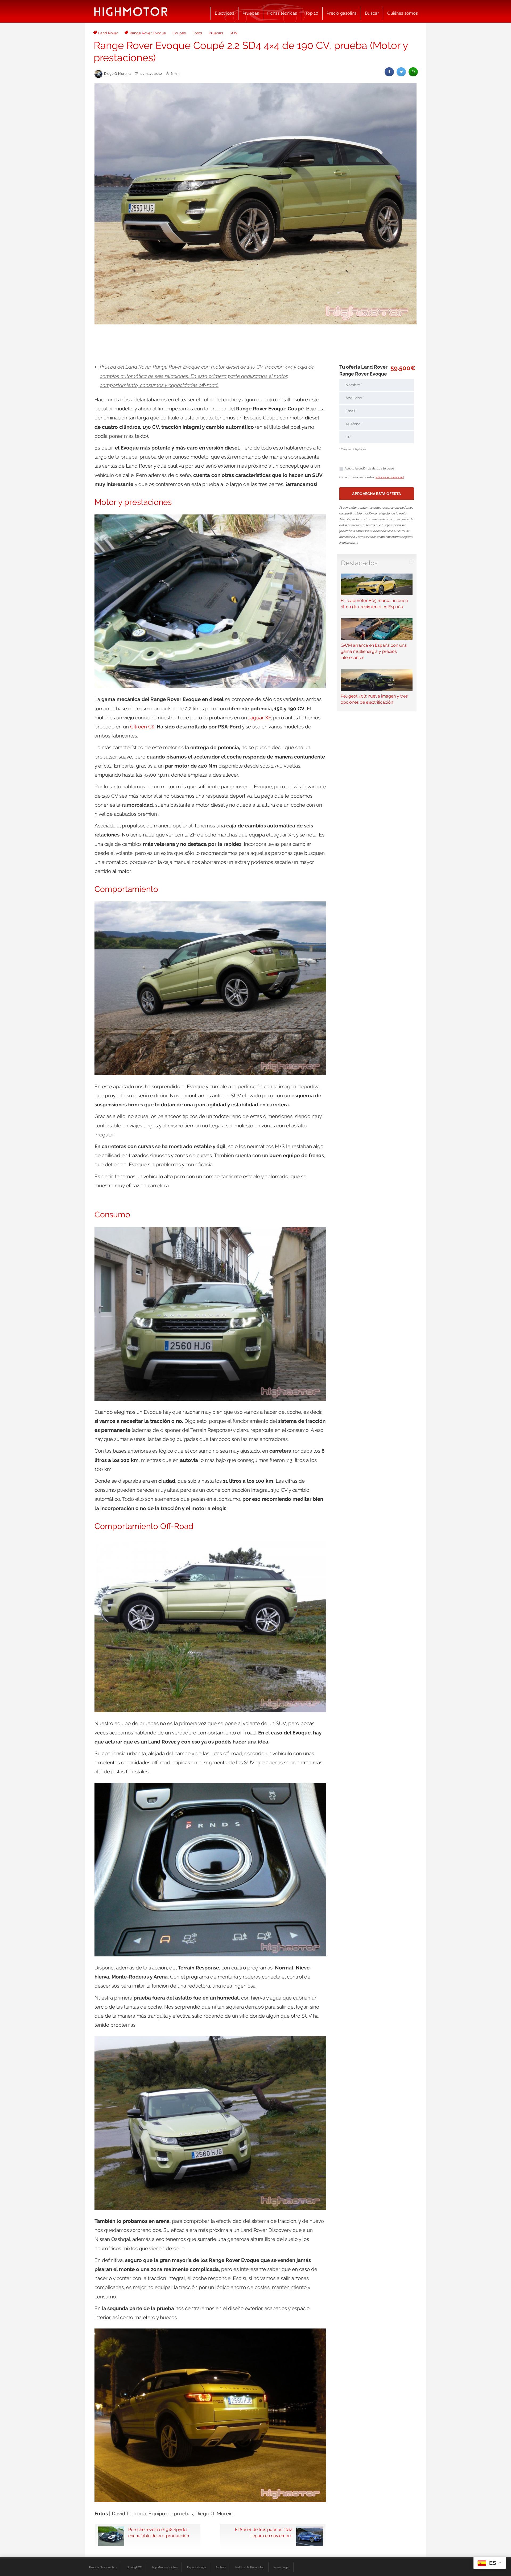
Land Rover (108, 33)
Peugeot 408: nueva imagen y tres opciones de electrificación (374, 699)
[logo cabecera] (131, 11)
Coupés (179, 33)
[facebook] (389, 72)
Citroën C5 (142, 727)
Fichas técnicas (282, 13)
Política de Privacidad (250, 2567)
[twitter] (401, 72)
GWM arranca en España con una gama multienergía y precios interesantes (374, 651)
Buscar (372, 13)
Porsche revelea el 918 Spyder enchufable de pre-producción (159, 2533)
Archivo (221, 2567)
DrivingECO (134, 2567)
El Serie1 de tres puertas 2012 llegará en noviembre (264, 2533)
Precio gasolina (342, 13)
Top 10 (312, 13)
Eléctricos (224, 13)
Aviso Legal (282, 2567)
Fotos (197, 33)
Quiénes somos (403, 13)
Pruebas (251, 13)
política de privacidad (389, 477)
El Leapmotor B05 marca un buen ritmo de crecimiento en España (374, 604)
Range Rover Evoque (148, 33)
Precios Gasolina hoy (103, 2567)
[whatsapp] (413, 72)
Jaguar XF (259, 718)
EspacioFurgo (197, 2567)
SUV (234, 33)
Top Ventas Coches (165, 2567)
